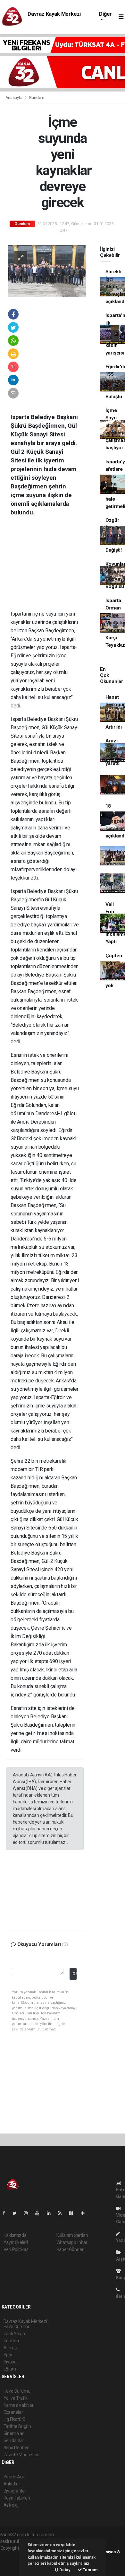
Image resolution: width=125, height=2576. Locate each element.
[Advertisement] (54, 568)
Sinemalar (14, 2433)
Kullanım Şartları (72, 2235)
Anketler (12, 2484)
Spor (8, 2355)
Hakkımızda (15, 2235)
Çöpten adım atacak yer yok (114, 971)
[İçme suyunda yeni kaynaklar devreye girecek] (47, 270)
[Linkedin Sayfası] (51, 2213)
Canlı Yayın (14, 2334)
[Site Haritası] (74, 2213)
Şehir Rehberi (17, 2448)
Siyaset (11, 2362)
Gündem (37, 97)
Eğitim (10, 2369)
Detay (64, 2570)
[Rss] (62, 2213)
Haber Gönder (70, 2249)
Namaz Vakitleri (19, 2405)
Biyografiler (15, 2491)
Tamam (90, 2570)
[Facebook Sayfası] (6, 2213)
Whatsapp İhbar (72, 2242)
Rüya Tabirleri (17, 2498)
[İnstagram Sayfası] (29, 2213)
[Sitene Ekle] (85, 2213)
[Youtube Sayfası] (40, 2213)
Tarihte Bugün (17, 2426)
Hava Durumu (17, 2391)
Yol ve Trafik (16, 2398)
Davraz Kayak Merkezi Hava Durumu (54, 17)
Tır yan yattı (110, 883)
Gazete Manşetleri (22, 2455)
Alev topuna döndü (113, 785)
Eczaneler (13, 2412)
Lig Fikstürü (15, 2419)
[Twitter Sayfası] (17, 2213)
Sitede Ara (14, 2477)
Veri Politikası (17, 2249)
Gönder (75, 1974)
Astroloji (12, 2505)
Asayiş (10, 2348)
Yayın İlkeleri (16, 2242)
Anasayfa (14, 97)
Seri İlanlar (14, 2440)
